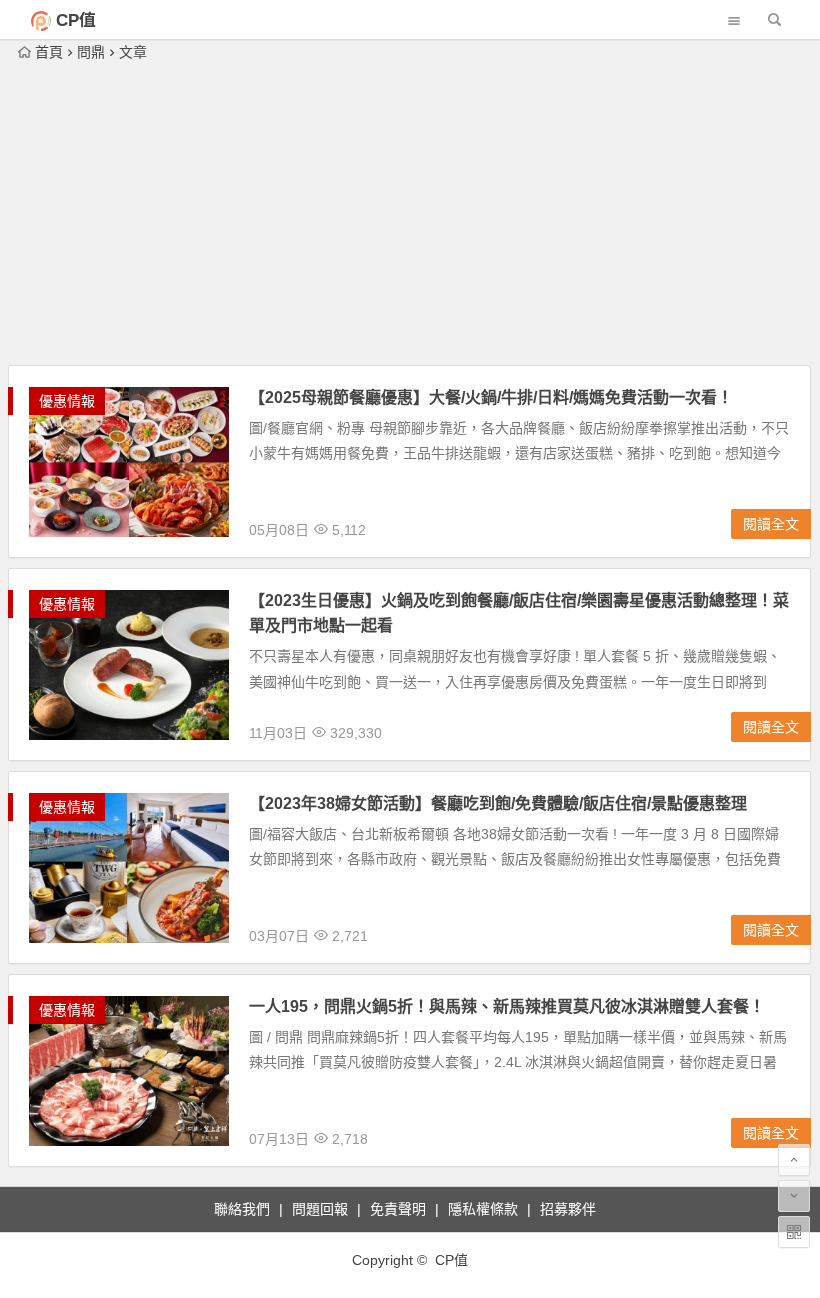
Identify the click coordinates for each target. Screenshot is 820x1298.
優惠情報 (67, 401)
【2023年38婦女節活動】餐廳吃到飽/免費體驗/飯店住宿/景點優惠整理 (498, 803)
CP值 (76, 20)
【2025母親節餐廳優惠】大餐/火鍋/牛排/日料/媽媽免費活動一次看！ (491, 397)
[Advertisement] (410, 215)
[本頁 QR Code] (794, 1232)
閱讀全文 (771, 524)
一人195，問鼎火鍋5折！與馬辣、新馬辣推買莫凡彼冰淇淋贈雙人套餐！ (507, 1006)
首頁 (49, 52)
